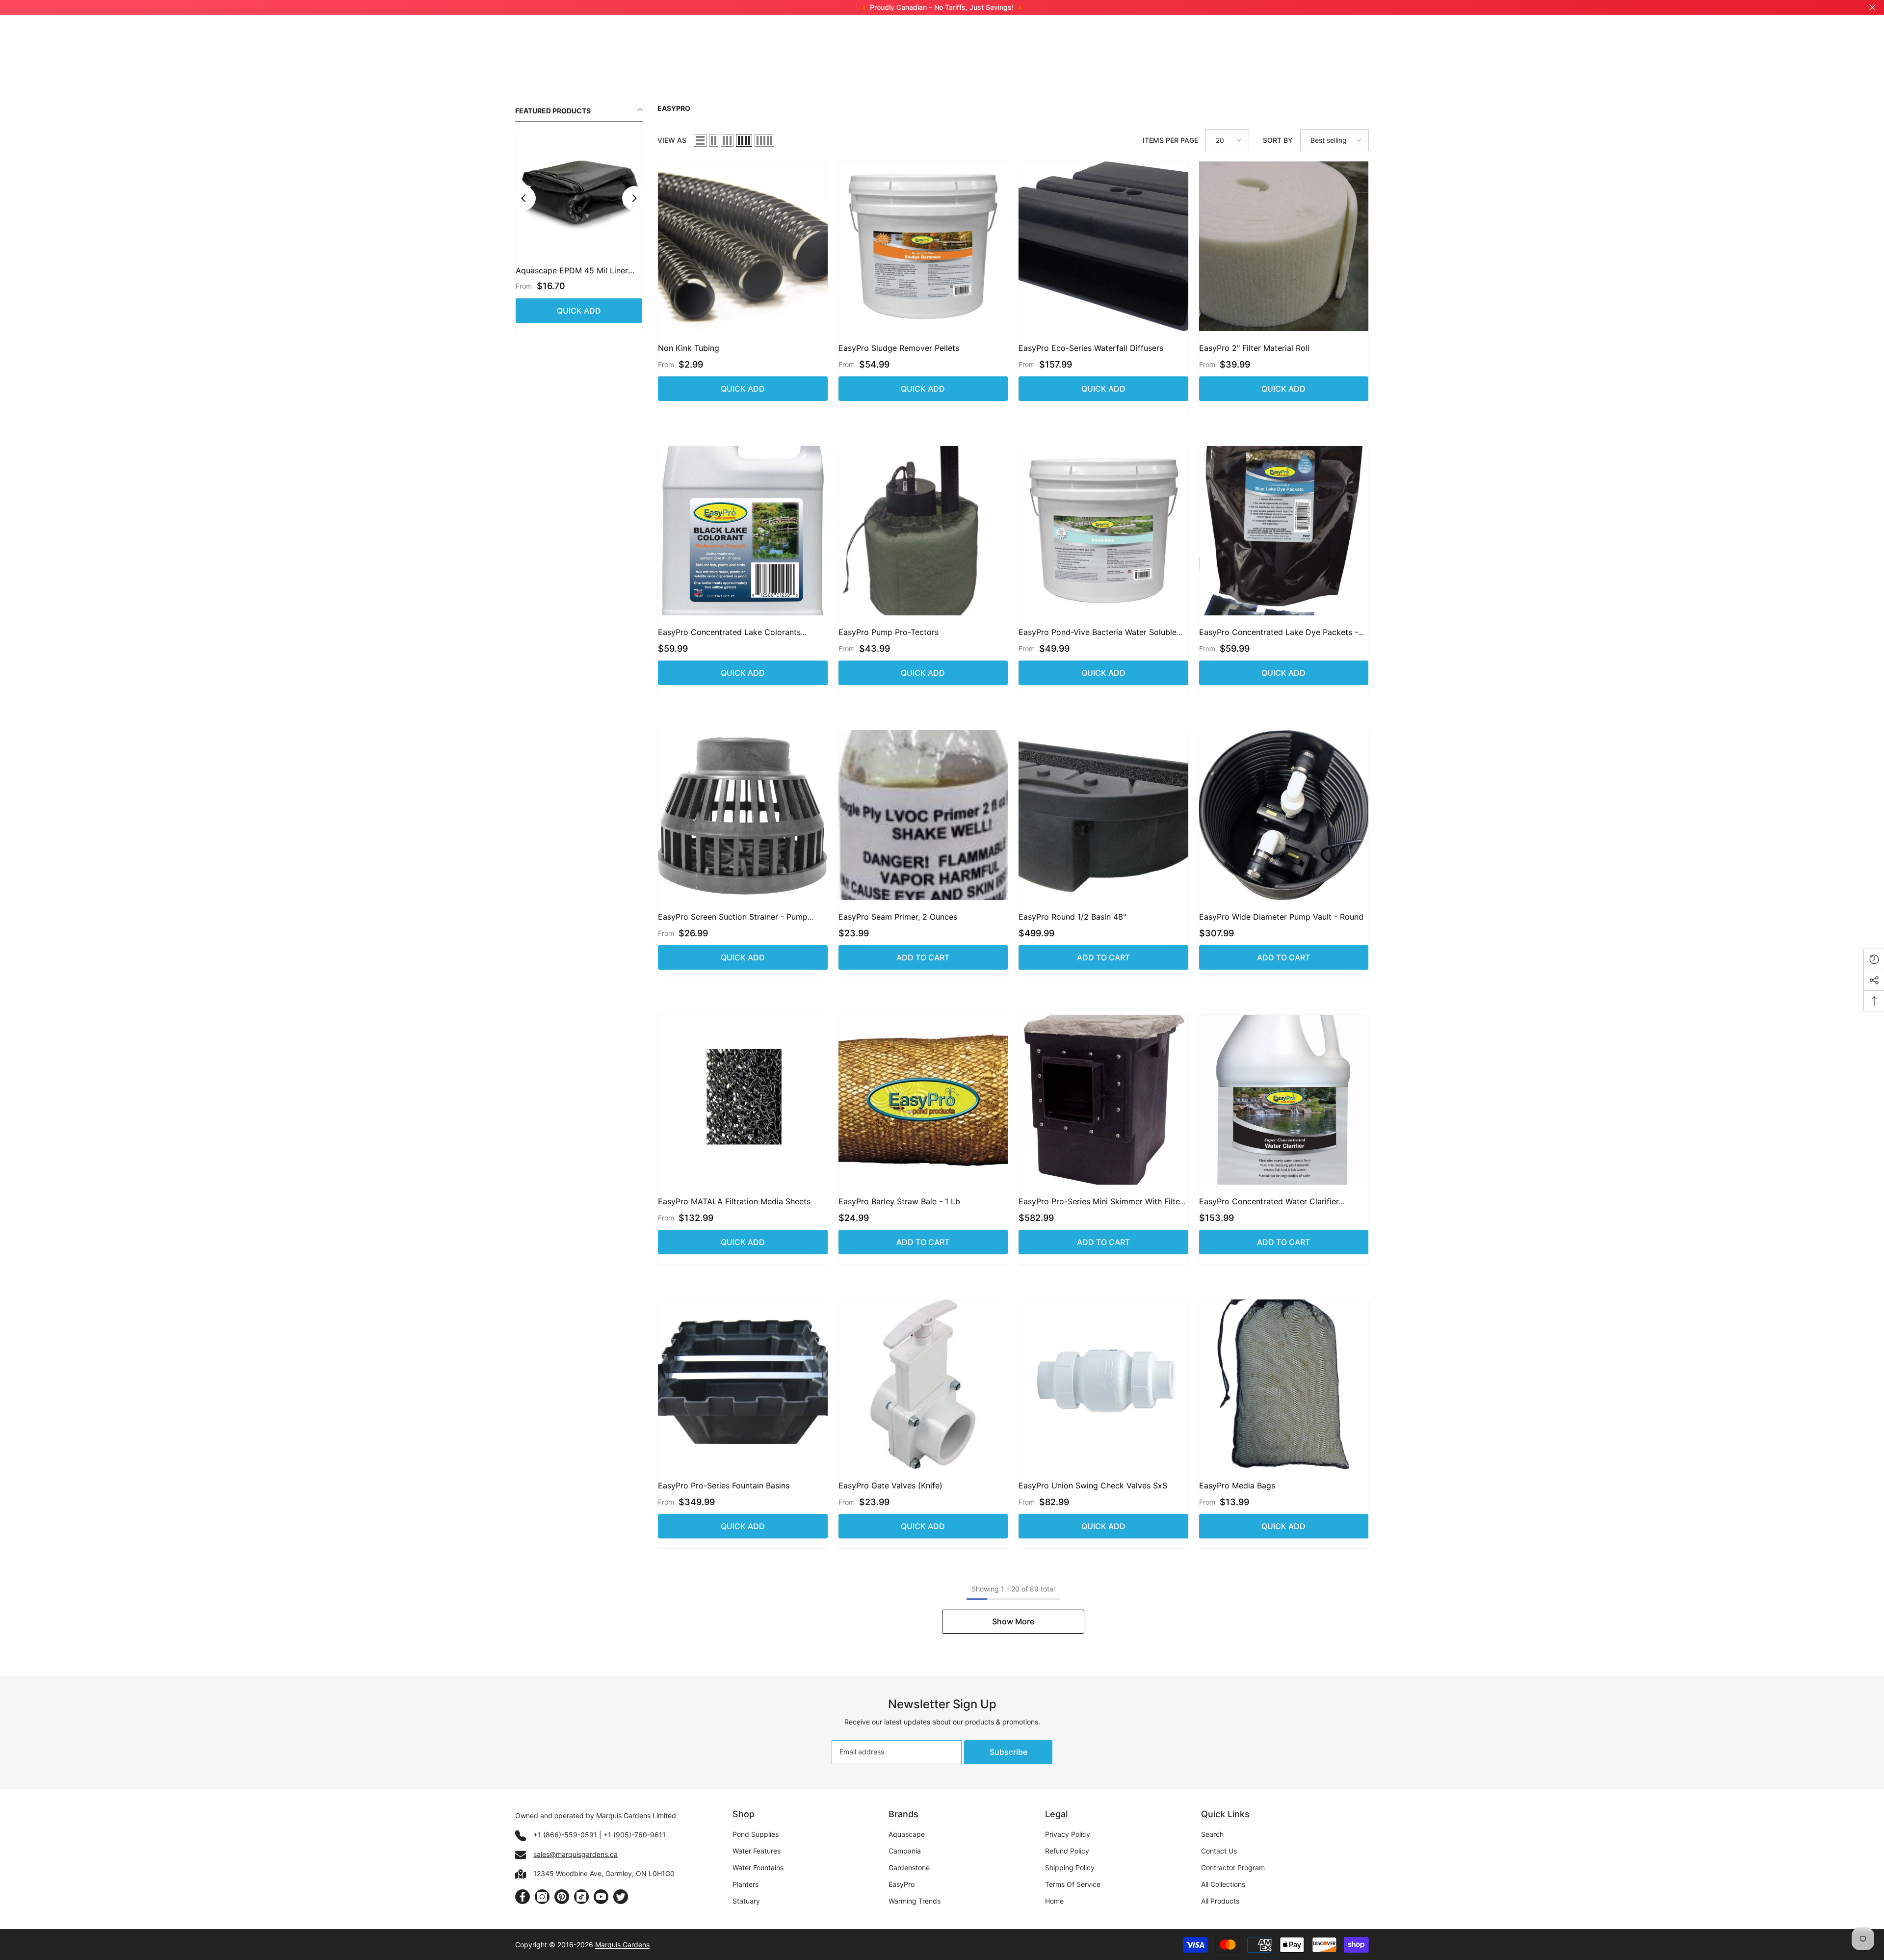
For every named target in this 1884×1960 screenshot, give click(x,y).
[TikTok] (581, 1897)
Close (1872, 8)
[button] (700, 140)
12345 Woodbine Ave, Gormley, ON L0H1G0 (604, 1873)
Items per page (1170, 140)
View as (672, 140)
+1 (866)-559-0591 (565, 1835)
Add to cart (923, 957)
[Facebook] (523, 1897)
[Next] (634, 198)
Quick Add (579, 311)
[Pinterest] (562, 1897)
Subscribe (1008, 1752)
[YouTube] (601, 1897)
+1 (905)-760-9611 (635, 1835)
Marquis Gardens (622, 1945)
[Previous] (523, 198)
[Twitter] (621, 1897)
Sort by (1278, 140)
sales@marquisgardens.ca (576, 1854)
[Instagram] (542, 1897)
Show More (1013, 1621)
